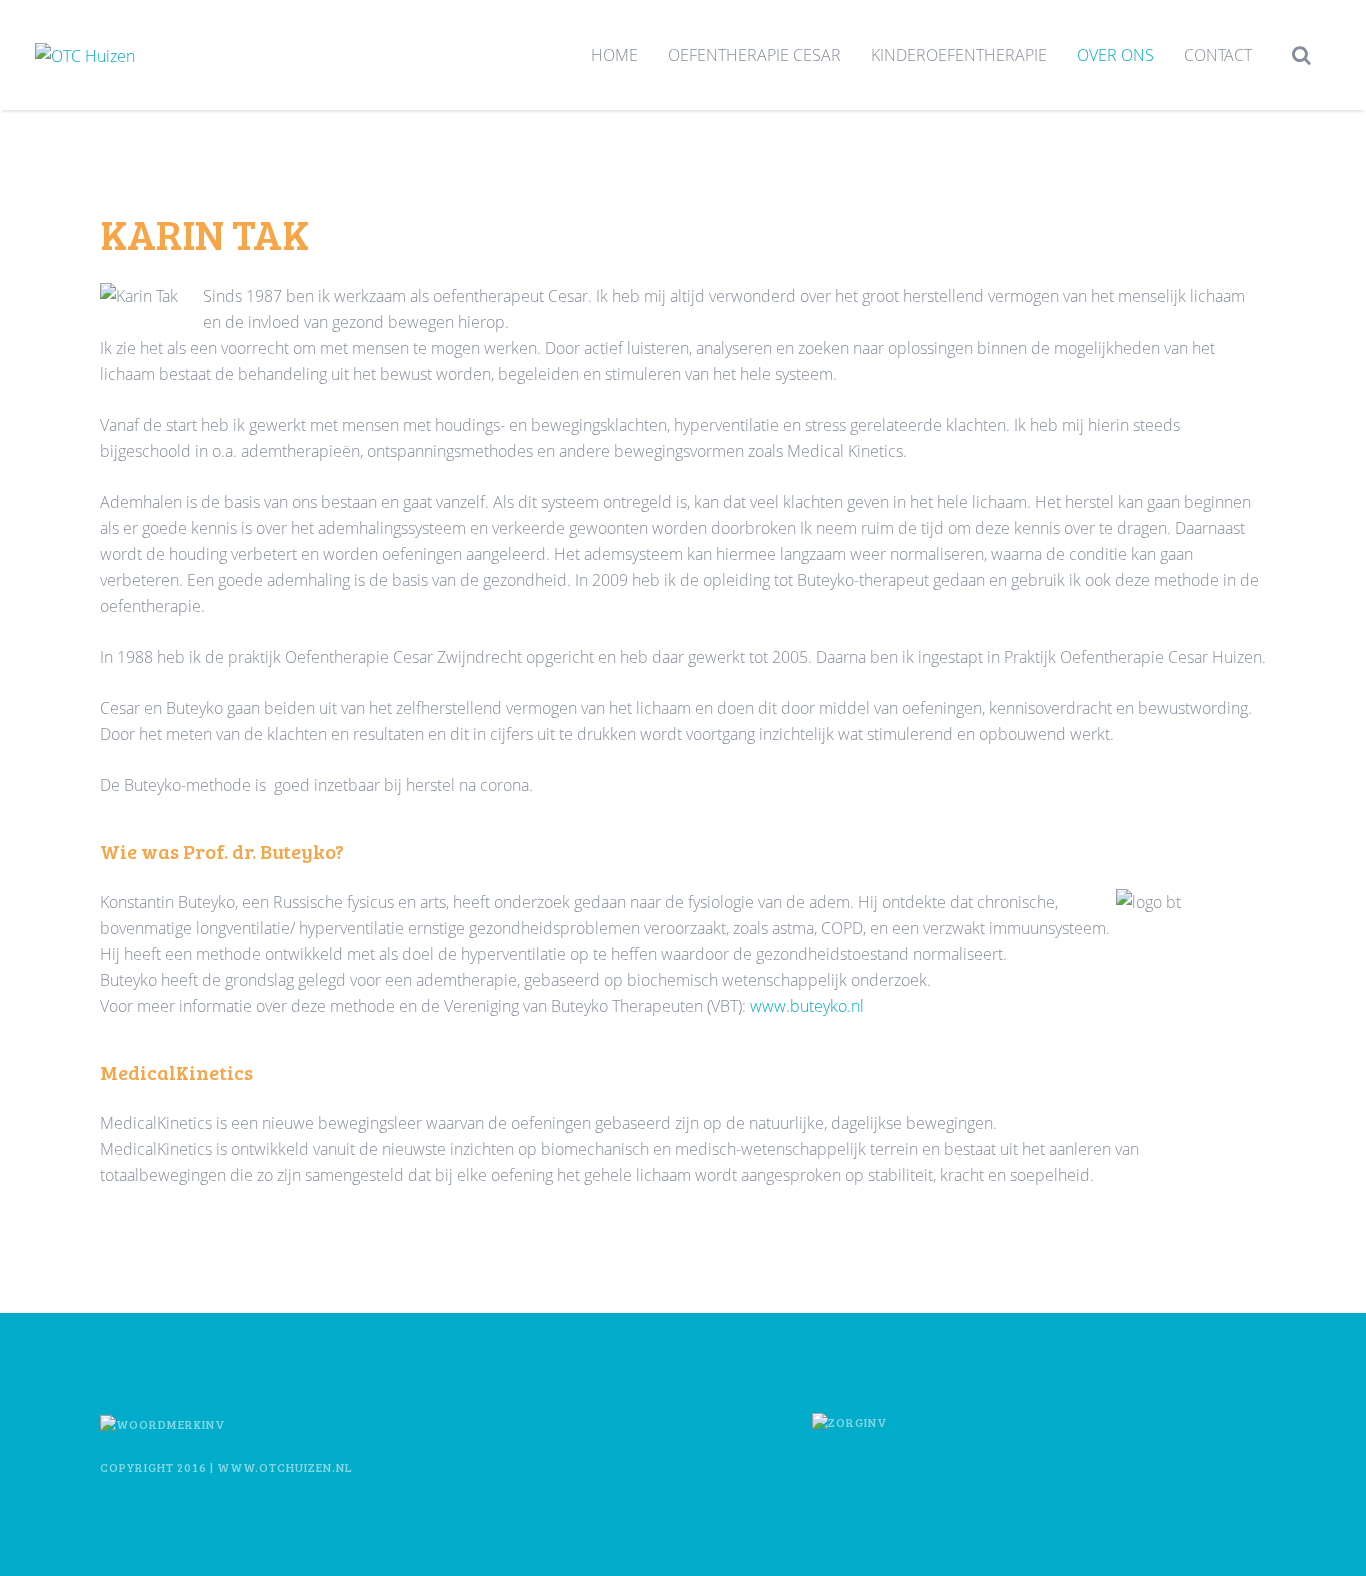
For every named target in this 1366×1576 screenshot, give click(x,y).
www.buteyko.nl (807, 1006)
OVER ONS (1115, 55)
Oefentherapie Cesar (754, 55)
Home (614, 55)
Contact (1218, 55)
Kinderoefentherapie (959, 55)
